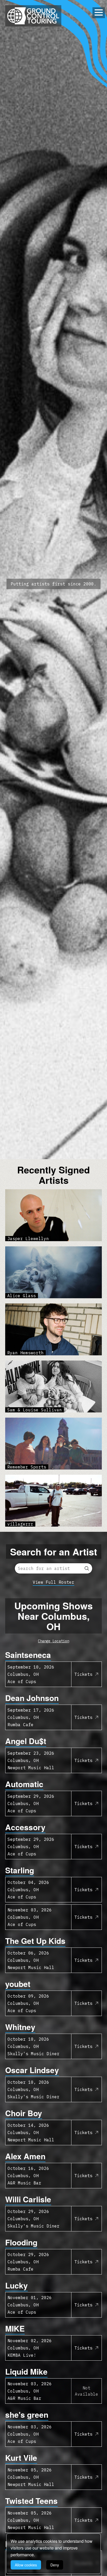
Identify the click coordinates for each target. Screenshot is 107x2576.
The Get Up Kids (35, 1941)
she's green (27, 2414)
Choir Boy (24, 2113)
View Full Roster (53, 1582)
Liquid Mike (26, 2371)
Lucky (16, 2285)
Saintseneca (28, 1655)
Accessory (25, 1827)
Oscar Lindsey (32, 2070)
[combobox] (53, 1568)
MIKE (15, 2328)
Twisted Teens (31, 2501)
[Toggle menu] (99, 12)
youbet (18, 1984)
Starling (20, 1870)
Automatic (24, 1784)
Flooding (21, 2242)
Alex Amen (25, 2156)
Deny (55, 2565)
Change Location (53, 1641)
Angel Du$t (26, 1741)
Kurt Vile (21, 2458)
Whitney (20, 2027)
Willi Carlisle (28, 2199)
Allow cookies (26, 2565)
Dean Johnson (32, 1698)
